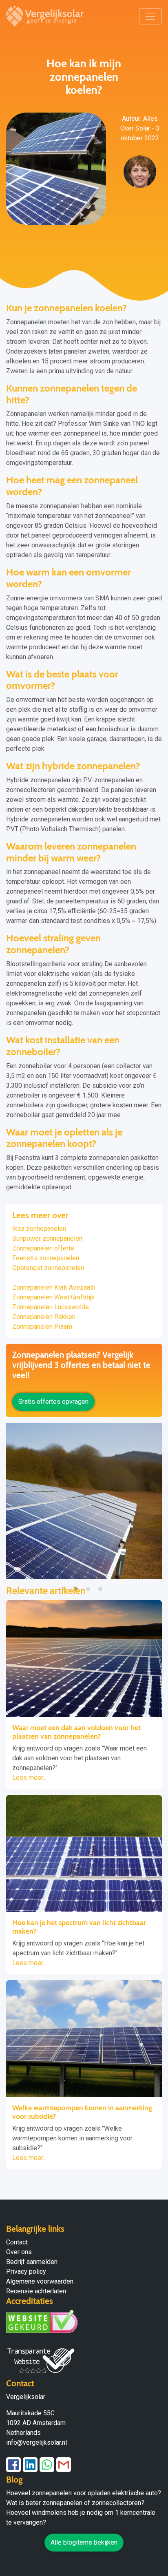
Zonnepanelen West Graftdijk (53, 1297)
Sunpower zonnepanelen (47, 1238)
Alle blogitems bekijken (84, 2542)
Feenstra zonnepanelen (46, 1258)
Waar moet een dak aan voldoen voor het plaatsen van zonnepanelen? (76, 1732)
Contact (17, 2242)
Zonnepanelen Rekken (44, 1317)
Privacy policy (26, 2272)
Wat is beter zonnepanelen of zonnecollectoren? (75, 2503)
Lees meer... (29, 1778)
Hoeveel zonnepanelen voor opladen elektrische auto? (84, 2493)
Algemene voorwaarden (40, 2281)
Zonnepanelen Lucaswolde (51, 1307)
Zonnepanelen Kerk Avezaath (54, 1287)
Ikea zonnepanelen (39, 1229)
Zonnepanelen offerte (43, 1248)
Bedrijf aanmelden (32, 2262)
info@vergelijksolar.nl (36, 2442)
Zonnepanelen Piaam (42, 1327)
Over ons (19, 2252)
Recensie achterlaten (36, 2291)
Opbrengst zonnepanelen (48, 1268)
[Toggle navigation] (150, 16)
